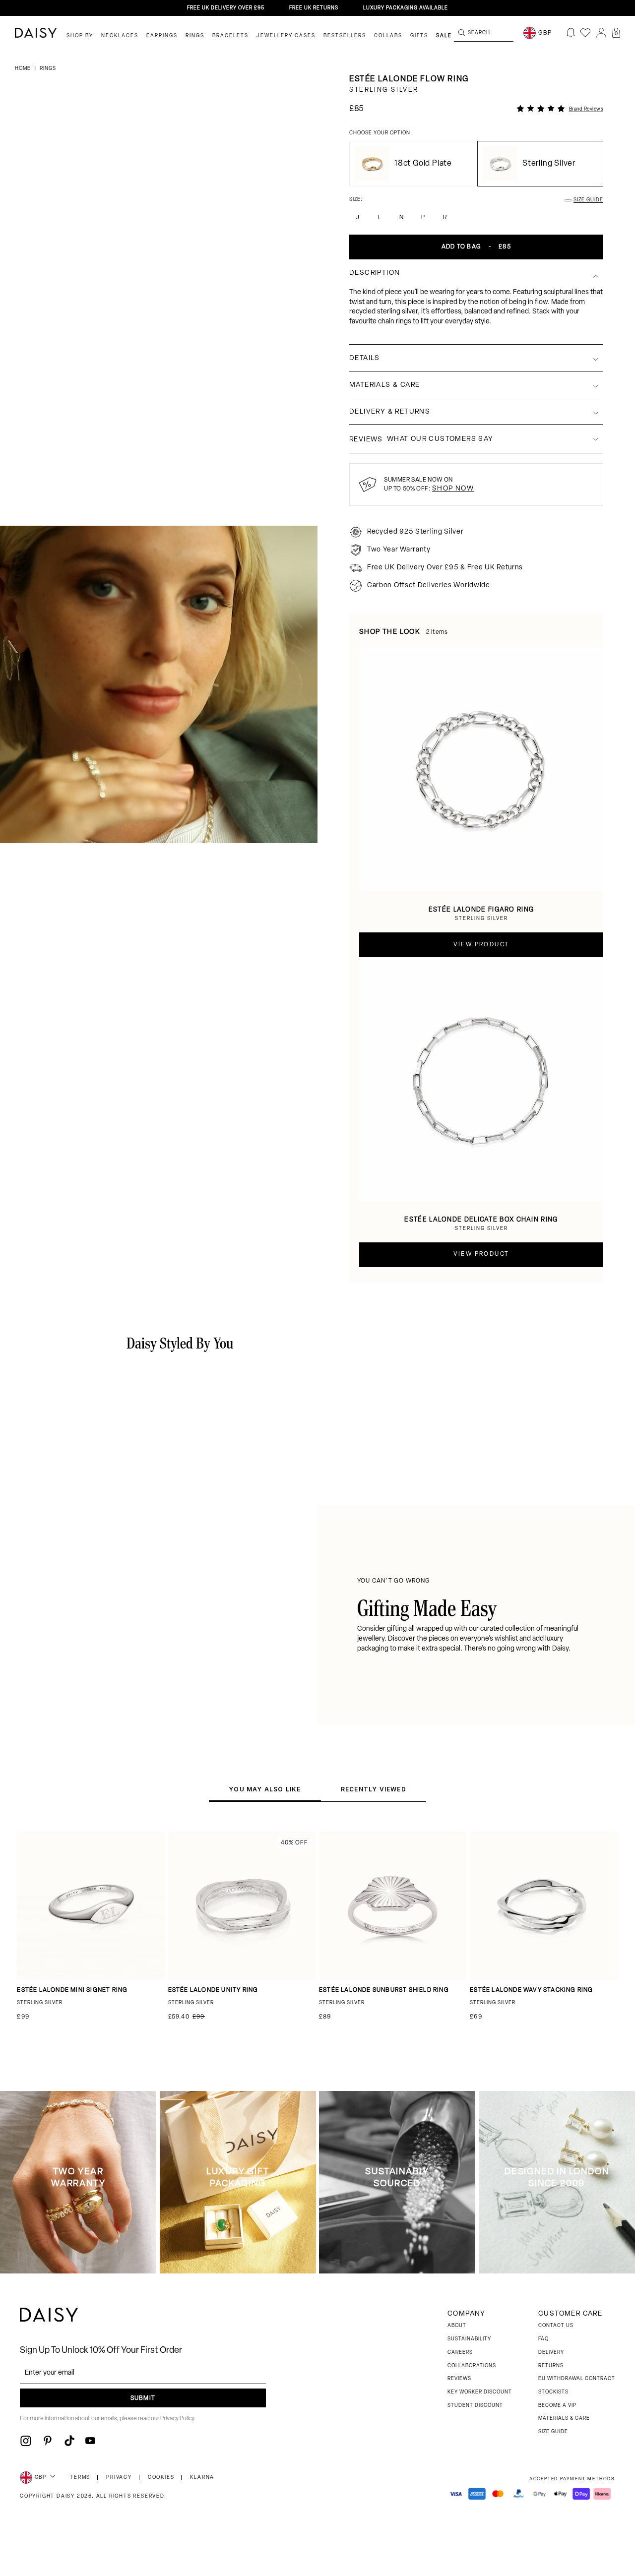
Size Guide (553, 2432)
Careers (460, 2353)
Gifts (419, 36)
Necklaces (120, 36)
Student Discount (475, 2406)
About (457, 2326)
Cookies (161, 2478)
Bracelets (230, 36)
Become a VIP (557, 2406)
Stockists (553, 2392)
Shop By (80, 36)
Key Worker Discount (480, 2392)
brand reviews (586, 109)
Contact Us (556, 2326)
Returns (551, 2366)
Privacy (119, 2478)
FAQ (543, 2339)
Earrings (162, 36)
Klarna (202, 2478)
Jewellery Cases (286, 36)
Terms (80, 2478)
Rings (195, 36)
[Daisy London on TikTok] (69, 2441)
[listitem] (476, 312)
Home (24, 69)
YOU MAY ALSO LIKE (265, 1789)
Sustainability (469, 2339)
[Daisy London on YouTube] (90, 2441)
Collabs (388, 36)
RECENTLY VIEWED (374, 1789)
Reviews (459, 2379)
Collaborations (472, 2366)
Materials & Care (564, 2419)
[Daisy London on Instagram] (26, 2441)
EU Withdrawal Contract (577, 2379)
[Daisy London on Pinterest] (48, 2441)
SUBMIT (143, 2398)
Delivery (551, 2353)
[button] (616, 33)
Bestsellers (345, 36)
